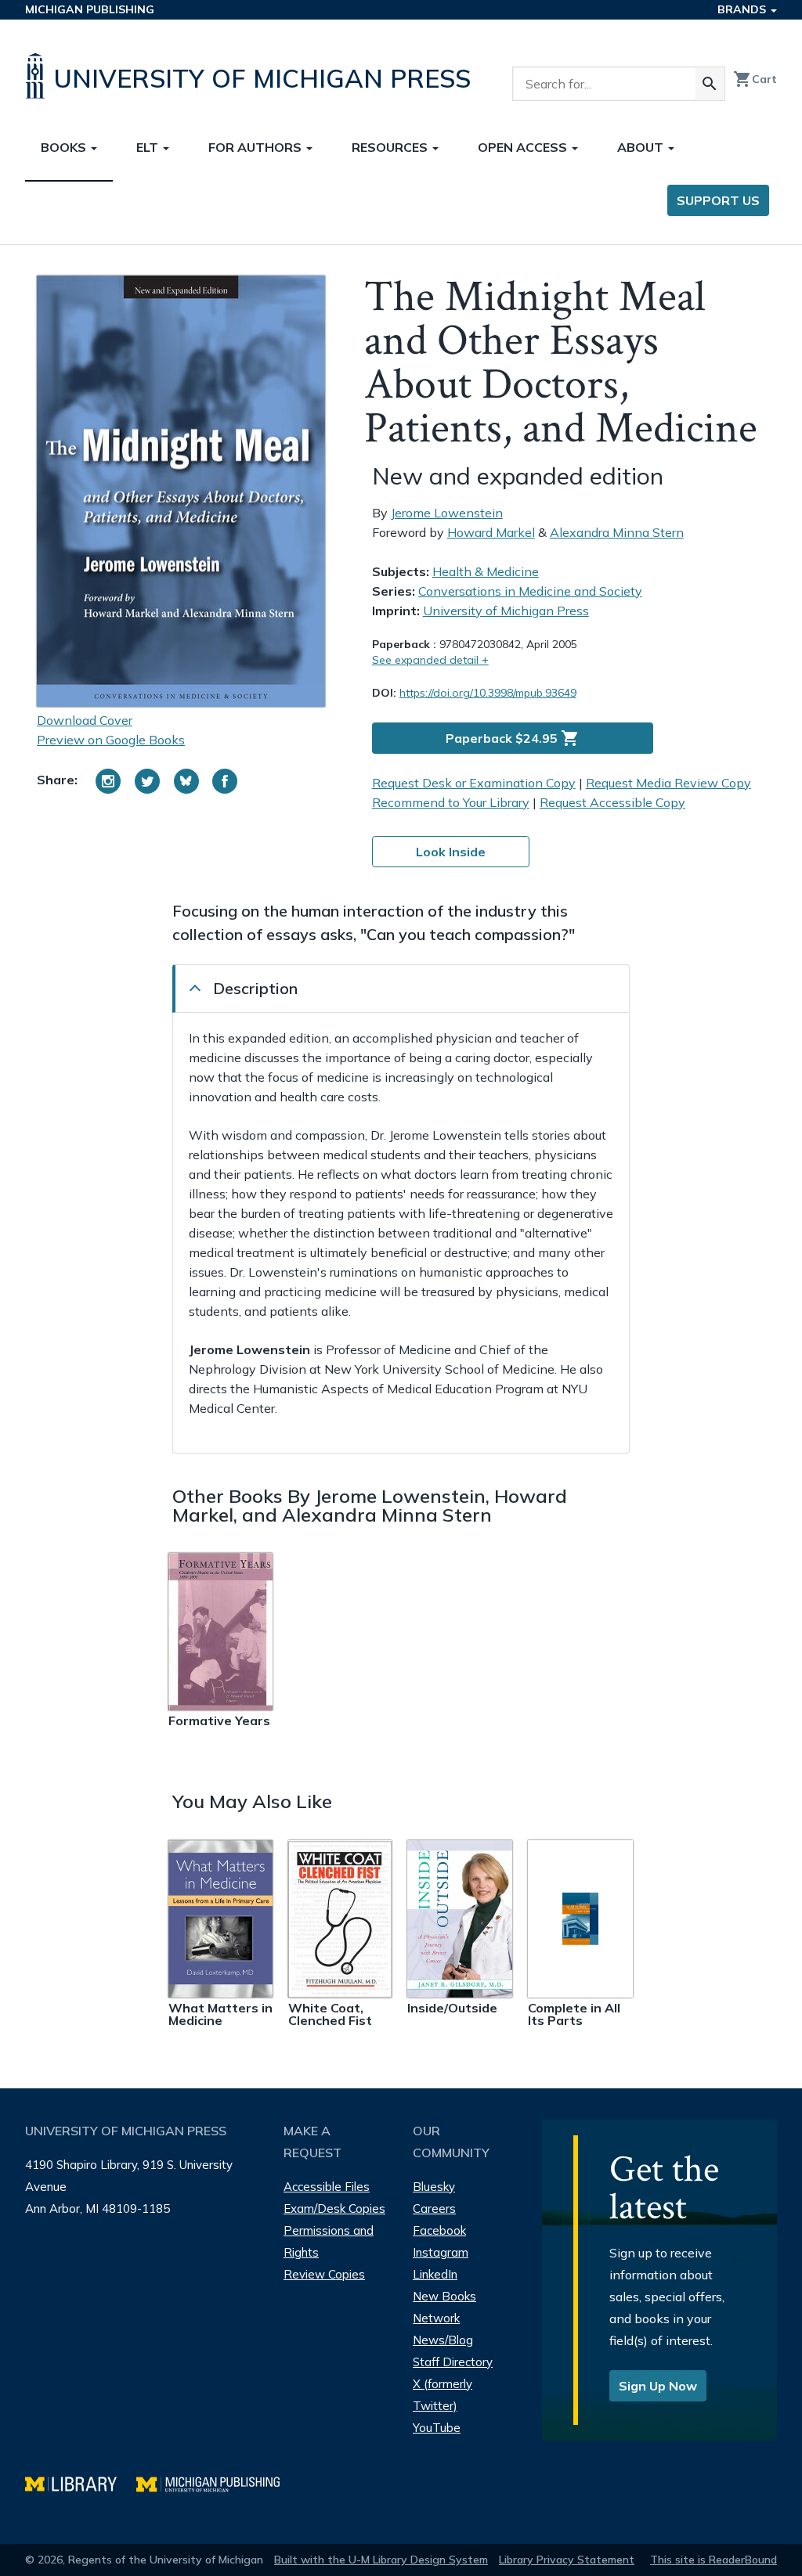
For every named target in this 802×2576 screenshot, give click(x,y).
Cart (755, 79)
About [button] (642, 147)
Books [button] (65, 147)
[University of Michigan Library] (81, 2482)
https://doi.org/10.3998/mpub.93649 (488, 693)
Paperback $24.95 (513, 738)
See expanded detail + (430, 660)
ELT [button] (149, 147)
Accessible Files (327, 2187)
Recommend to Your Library (451, 802)
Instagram (441, 2252)
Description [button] (255, 988)
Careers (434, 2209)
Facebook (439, 2230)
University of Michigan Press (506, 611)
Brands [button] (743, 9)
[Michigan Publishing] (216, 2482)
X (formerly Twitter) (443, 2395)
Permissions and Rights (329, 2241)
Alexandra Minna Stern (617, 532)
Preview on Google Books (111, 740)
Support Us (718, 200)
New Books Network (444, 2307)
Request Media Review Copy (668, 783)
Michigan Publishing (90, 9)
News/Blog (443, 2340)
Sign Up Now (658, 2386)
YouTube (437, 2428)
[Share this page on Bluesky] (186, 781)
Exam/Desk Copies (334, 2209)
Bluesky (434, 2187)
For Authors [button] (256, 147)
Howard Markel (491, 532)
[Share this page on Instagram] (108, 781)
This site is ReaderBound (713, 2560)
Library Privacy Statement (567, 2560)
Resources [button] (391, 147)
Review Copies (324, 2274)
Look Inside (451, 852)
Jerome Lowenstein (447, 513)
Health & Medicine (486, 571)
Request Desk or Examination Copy (474, 783)
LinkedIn (435, 2274)
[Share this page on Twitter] (147, 781)
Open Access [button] (524, 147)
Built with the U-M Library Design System (381, 2560)
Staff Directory (453, 2362)
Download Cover (85, 720)
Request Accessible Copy (612, 802)
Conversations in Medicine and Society (530, 591)
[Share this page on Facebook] (225, 781)
